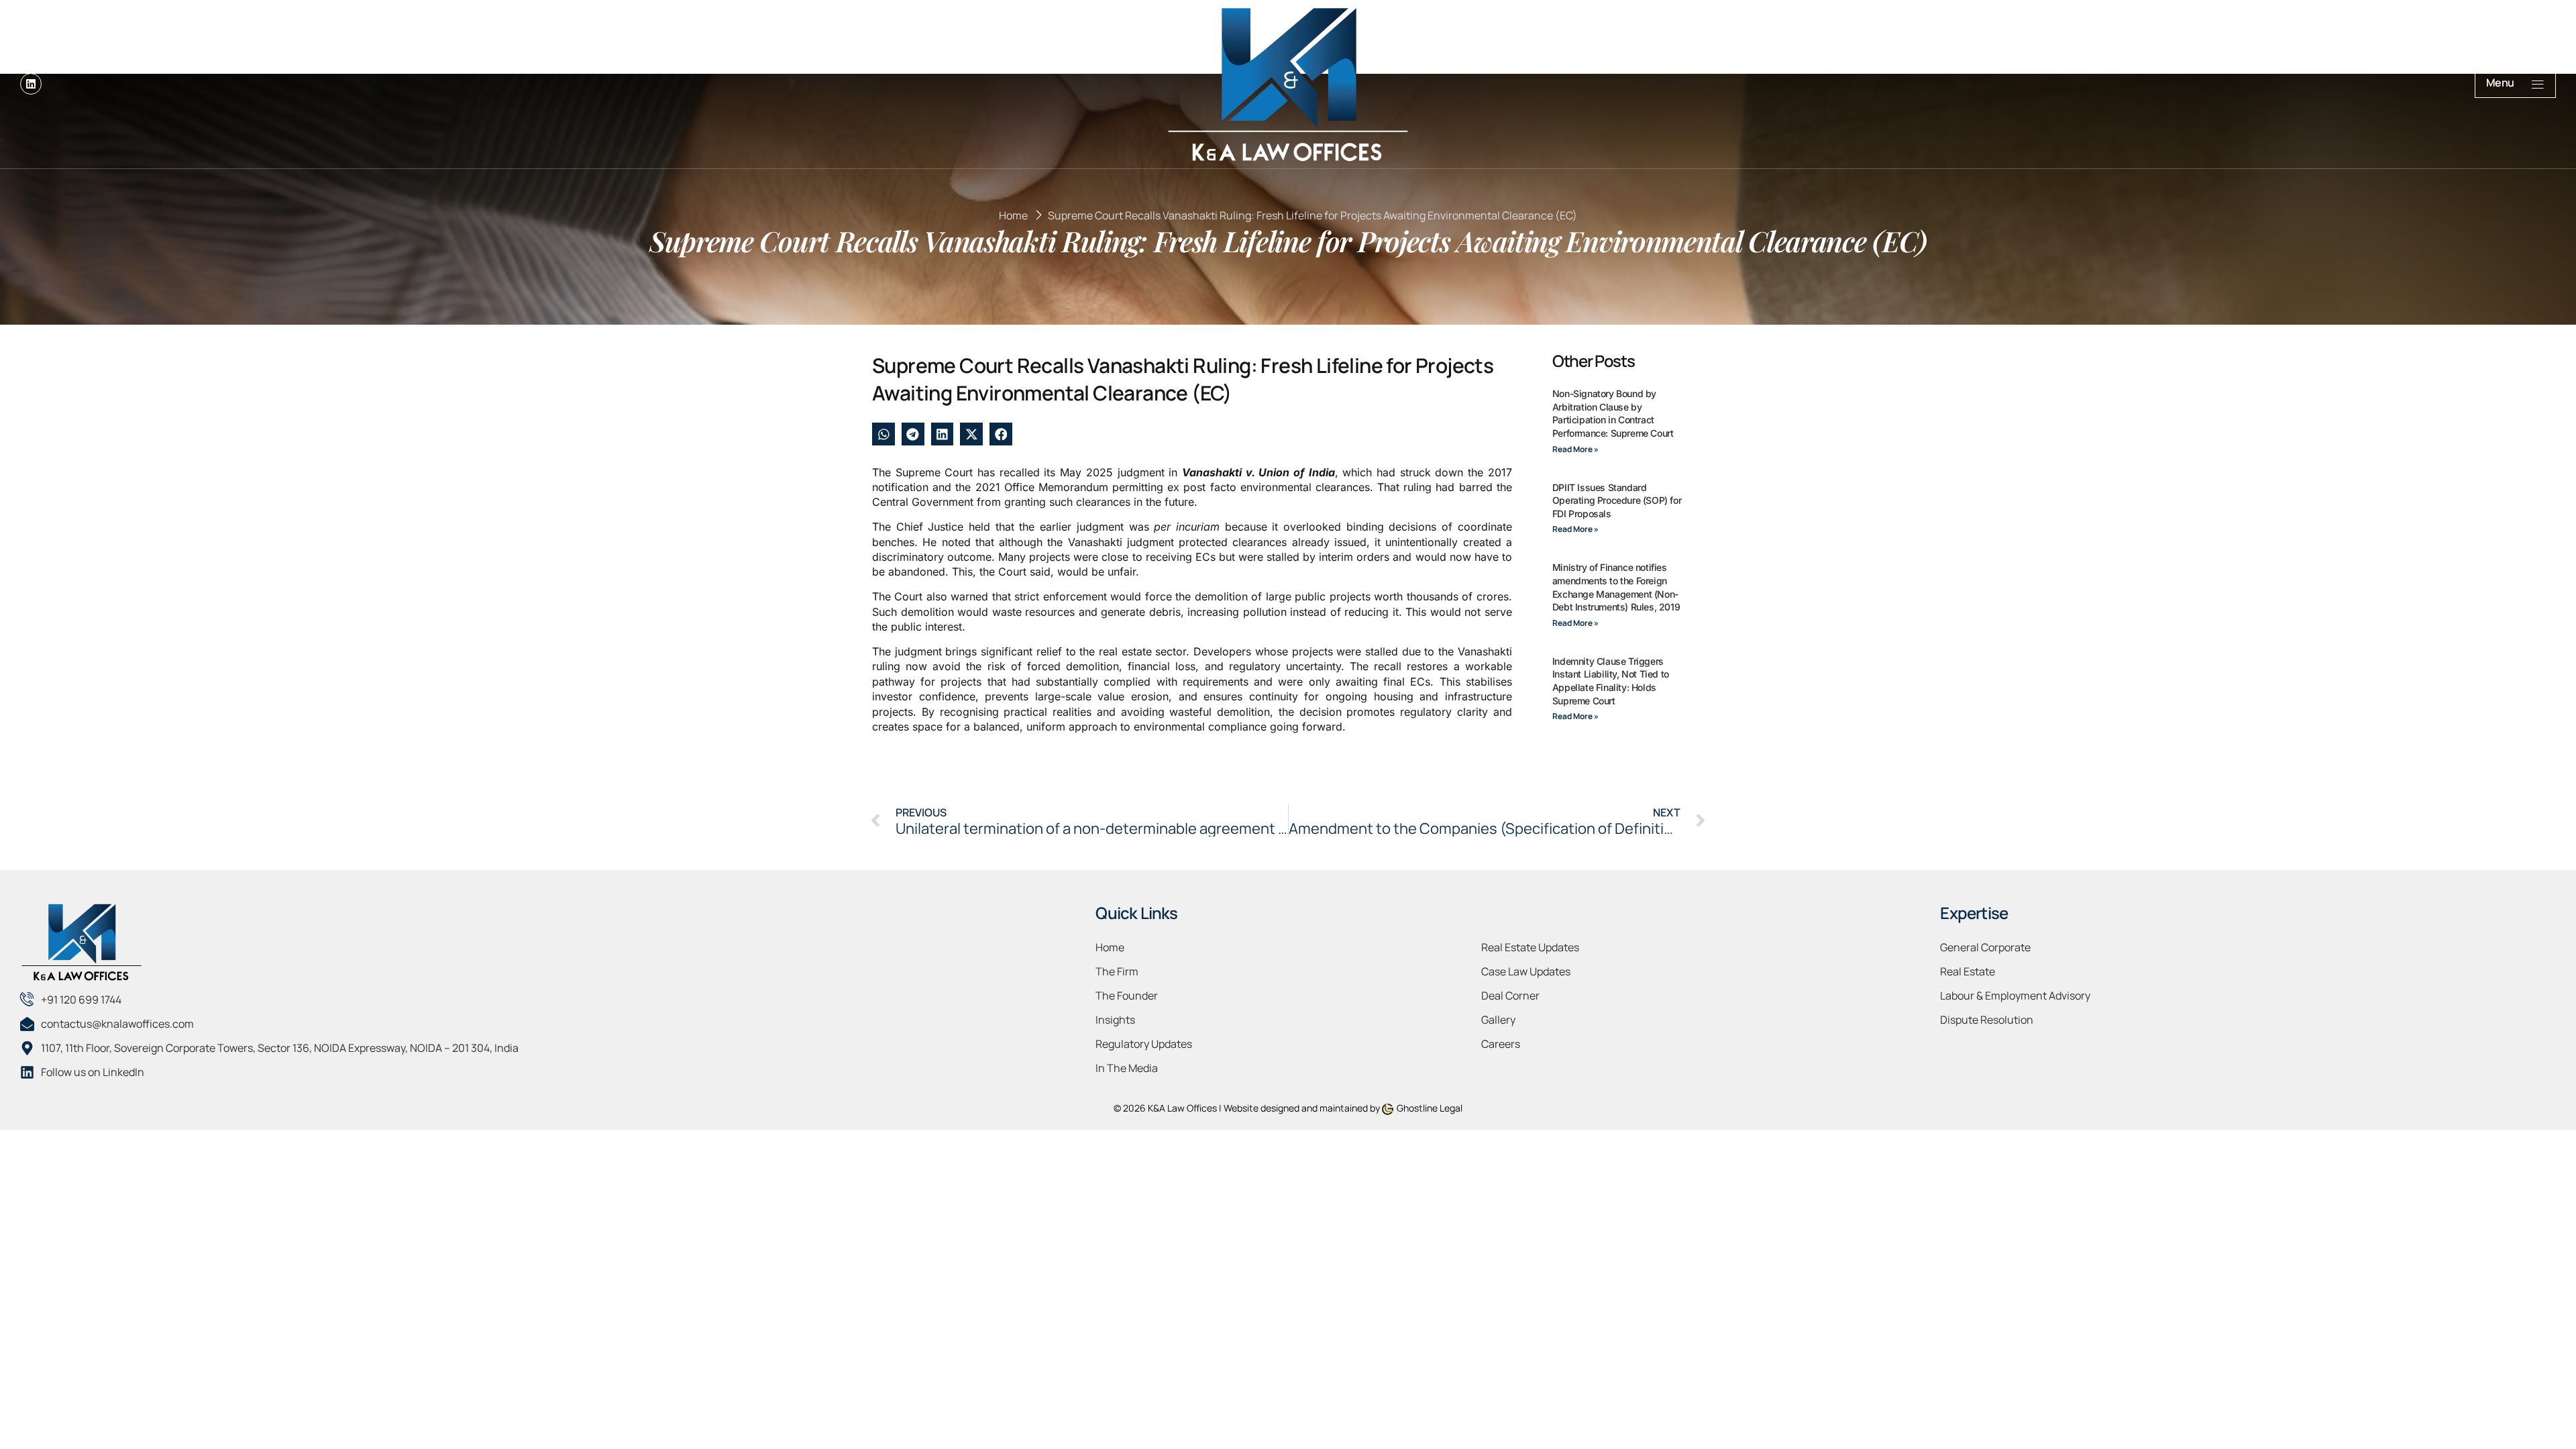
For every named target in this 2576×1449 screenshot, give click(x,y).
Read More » (1575, 449)
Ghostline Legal (1430, 1108)
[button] (883, 434)
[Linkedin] (31, 84)
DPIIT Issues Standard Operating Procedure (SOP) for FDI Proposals (1617, 500)
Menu (2500, 83)
